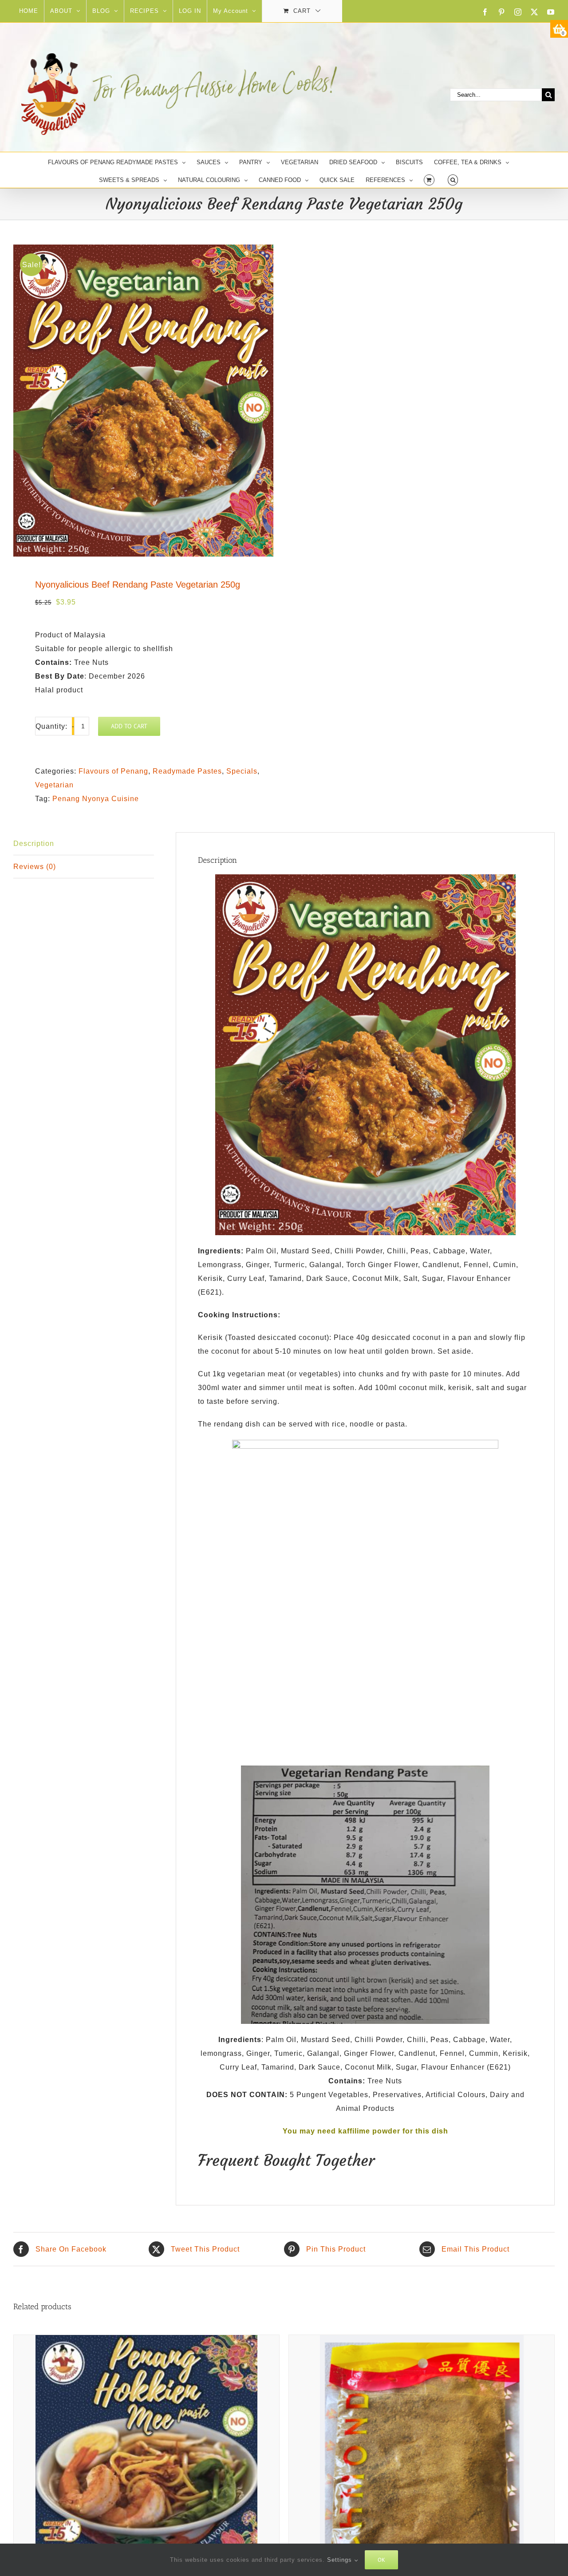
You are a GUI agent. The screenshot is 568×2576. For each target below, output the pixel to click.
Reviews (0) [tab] (35, 867)
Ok (381, 2560)
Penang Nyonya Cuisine (96, 799)
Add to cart (129, 726)
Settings (341, 2560)
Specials (242, 771)
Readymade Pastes (187, 771)
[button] (453, 179)
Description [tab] (34, 844)
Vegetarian (54, 785)
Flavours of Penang (113, 771)
